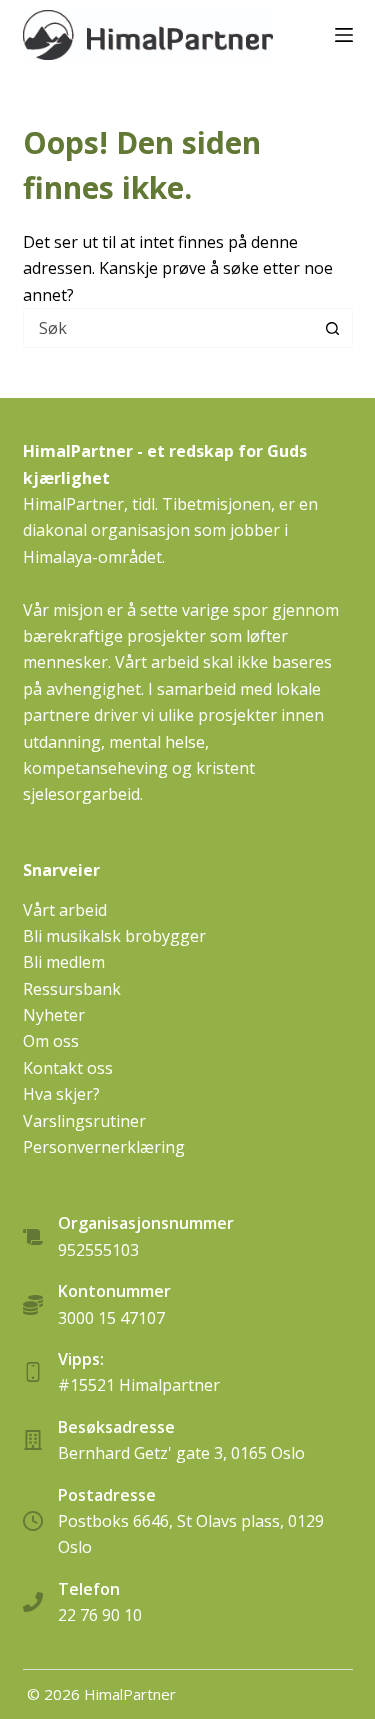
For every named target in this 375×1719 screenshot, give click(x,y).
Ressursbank (72, 989)
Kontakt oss (68, 1068)
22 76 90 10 (100, 1615)
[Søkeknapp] (333, 328)
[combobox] (169, 328)
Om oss (51, 1041)
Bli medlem (64, 962)
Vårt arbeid (65, 910)
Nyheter (54, 1015)
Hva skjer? (61, 1094)
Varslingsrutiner (84, 1121)
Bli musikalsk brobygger (114, 936)
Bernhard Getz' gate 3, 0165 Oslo (181, 1453)
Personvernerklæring (104, 1147)
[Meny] (344, 35)
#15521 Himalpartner (139, 1385)
